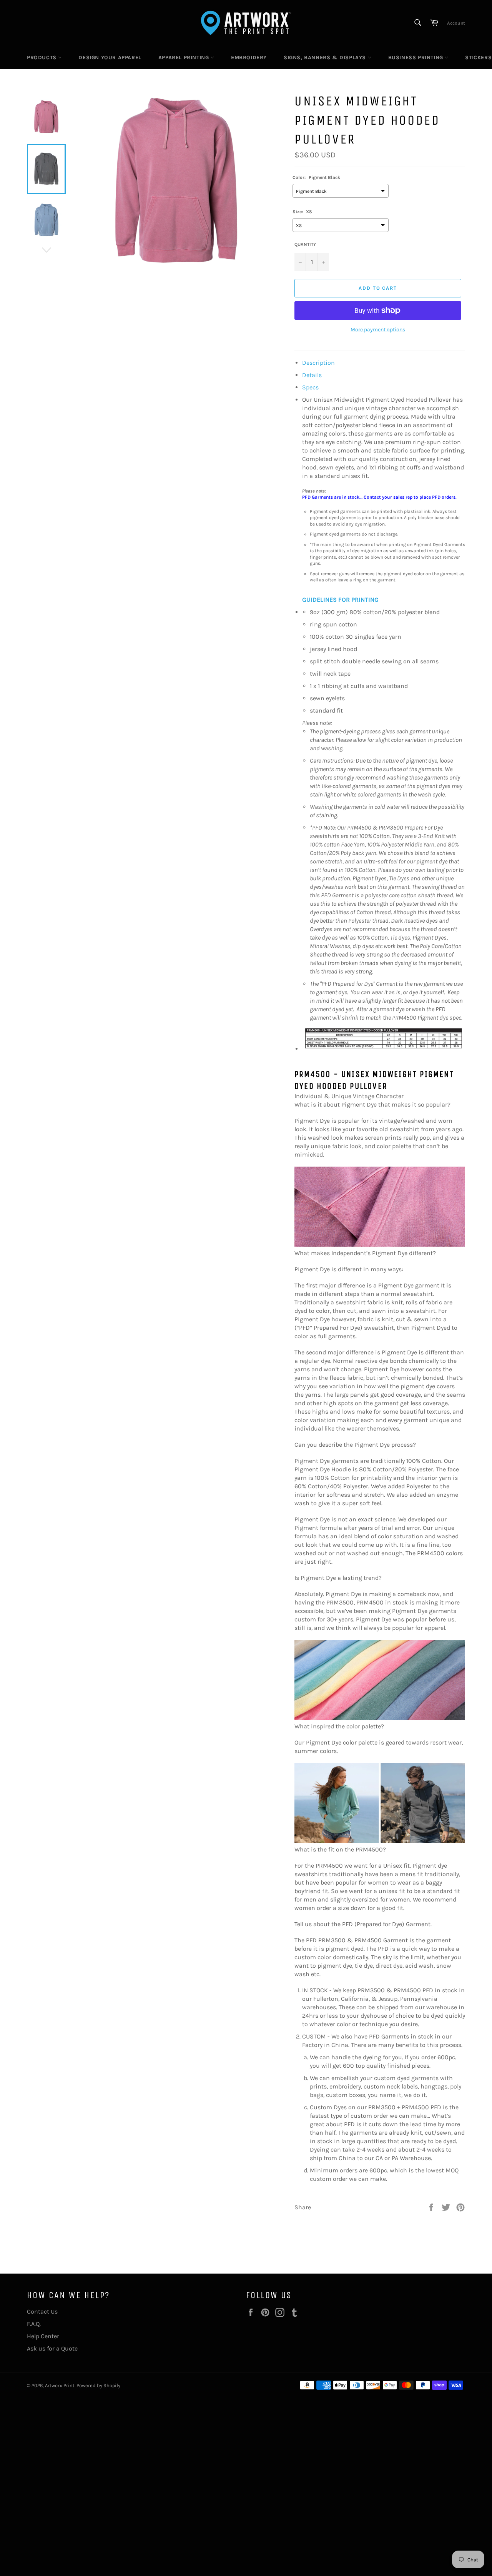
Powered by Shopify (98, 2385)
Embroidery (249, 58)
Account (456, 23)
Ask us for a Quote (52, 2348)
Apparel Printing (184, 58)
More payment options (378, 330)
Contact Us (42, 2311)
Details (312, 375)
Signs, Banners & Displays (326, 58)
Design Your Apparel (110, 58)
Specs (310, 387)
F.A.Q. (34, 2324)
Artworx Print (60, 2385)
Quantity (305, 244)
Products (42, 58)
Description (318, 363)
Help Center (43, 2336)
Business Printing (417, 58)
